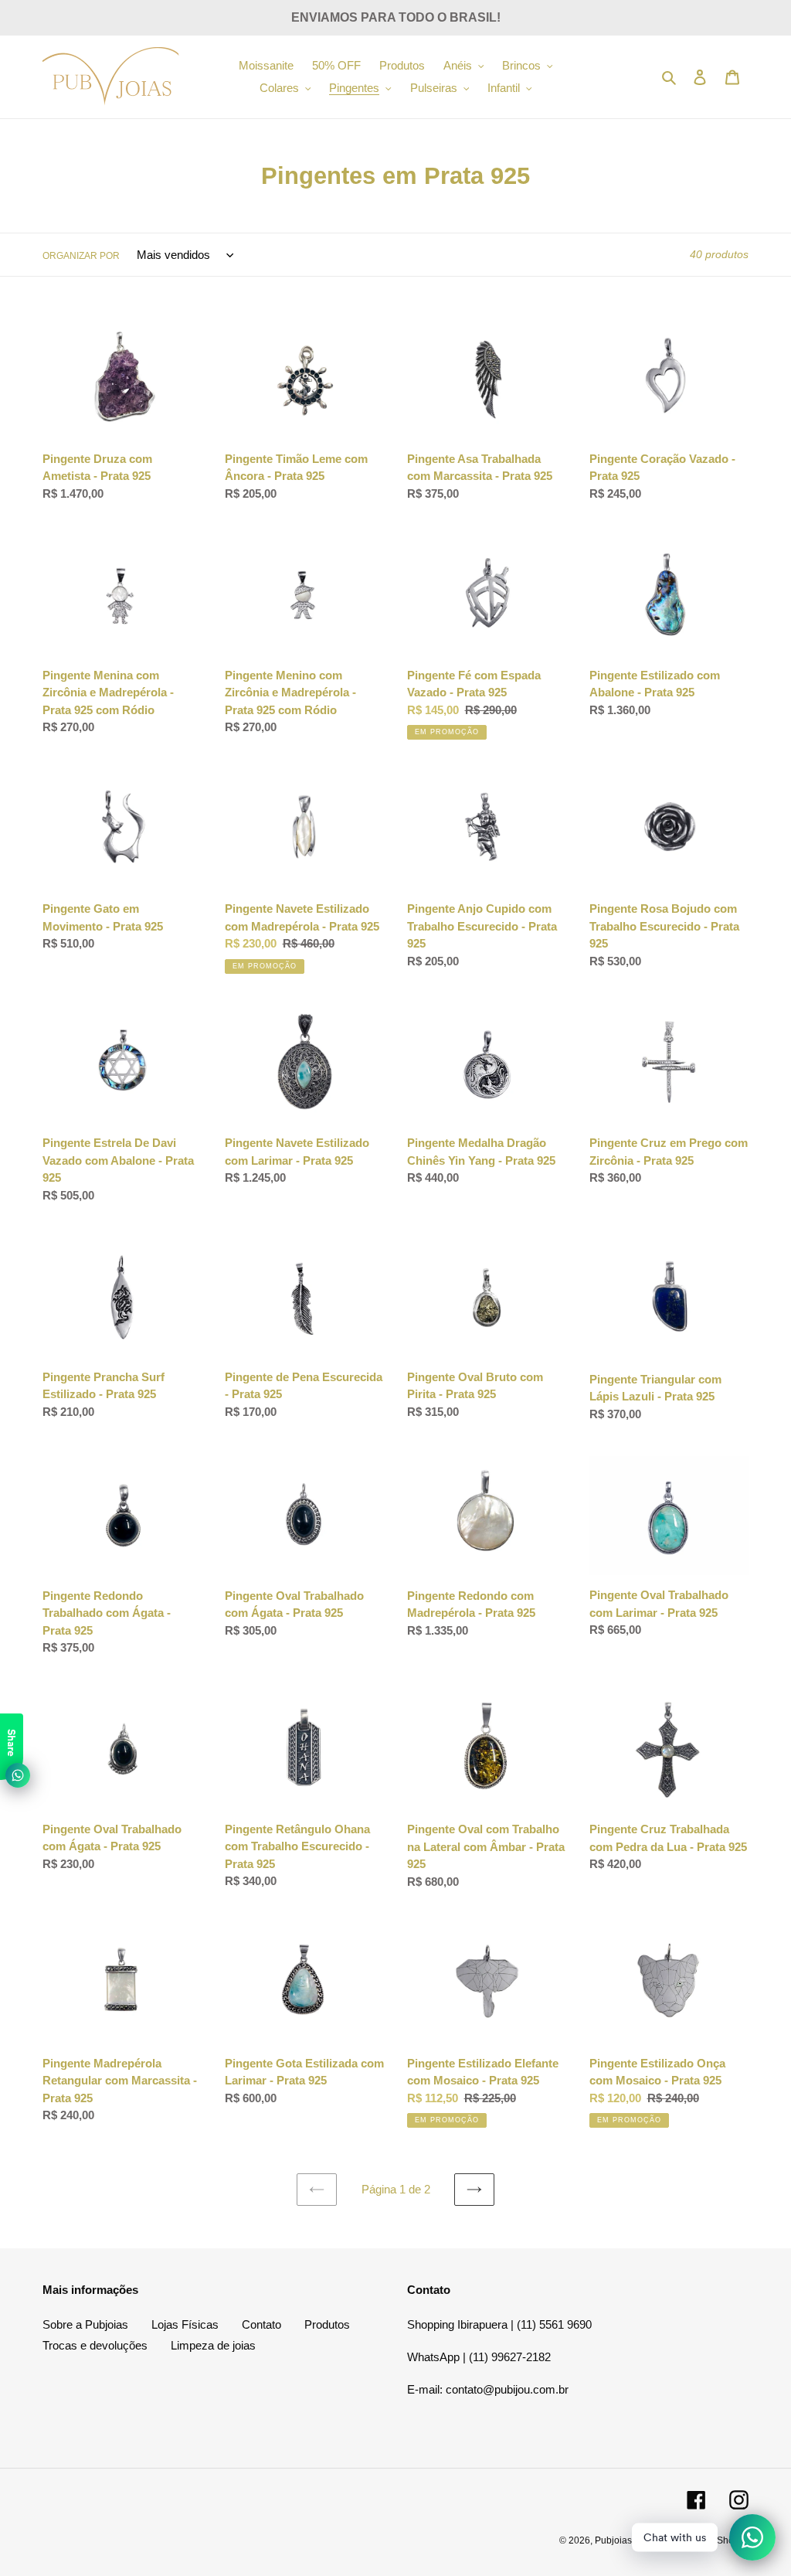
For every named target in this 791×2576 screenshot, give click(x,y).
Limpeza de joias (213, 2345)
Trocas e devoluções (95, 2345)
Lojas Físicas (185, 2324)
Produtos (327, 2324)
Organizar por (81, 256)
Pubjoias (613, 2540)
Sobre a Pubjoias (85, 2324)
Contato (261, 2324)
